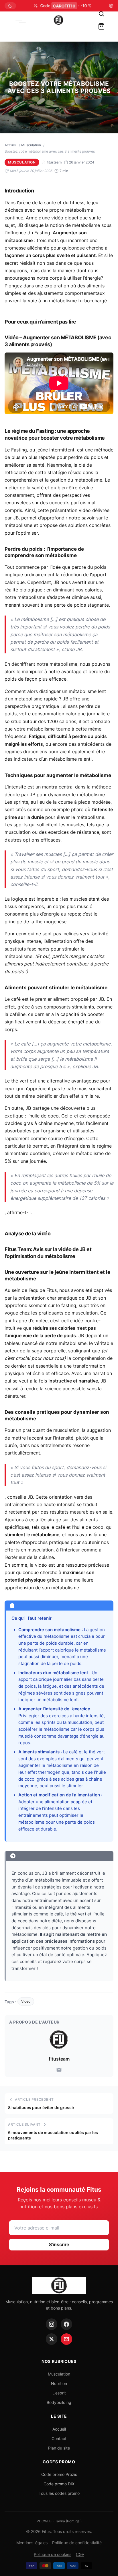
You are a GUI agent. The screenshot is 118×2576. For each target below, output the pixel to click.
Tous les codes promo (59, 2493)
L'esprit (59, 2393)
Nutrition (59, 2383)
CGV (80, 2554)
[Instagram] (52, 2324)
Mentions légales (32, 2543)
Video (26, 2001)
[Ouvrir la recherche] (101, 14)
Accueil (11, 145)
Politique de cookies (53, 2554)
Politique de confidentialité (77, 2543)
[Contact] (66, 2339)
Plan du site (59, 2448)
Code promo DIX (59, 2484)
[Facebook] (66, 2324)
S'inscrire (59, 2244)
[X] (52, 2339)
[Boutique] (101, 26)
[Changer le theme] (10, 6)
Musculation (31, 145)
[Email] (59, 2070)
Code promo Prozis (59, 2474)
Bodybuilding (59, 2402)
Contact (59, 2438)
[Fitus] (58, 20)
